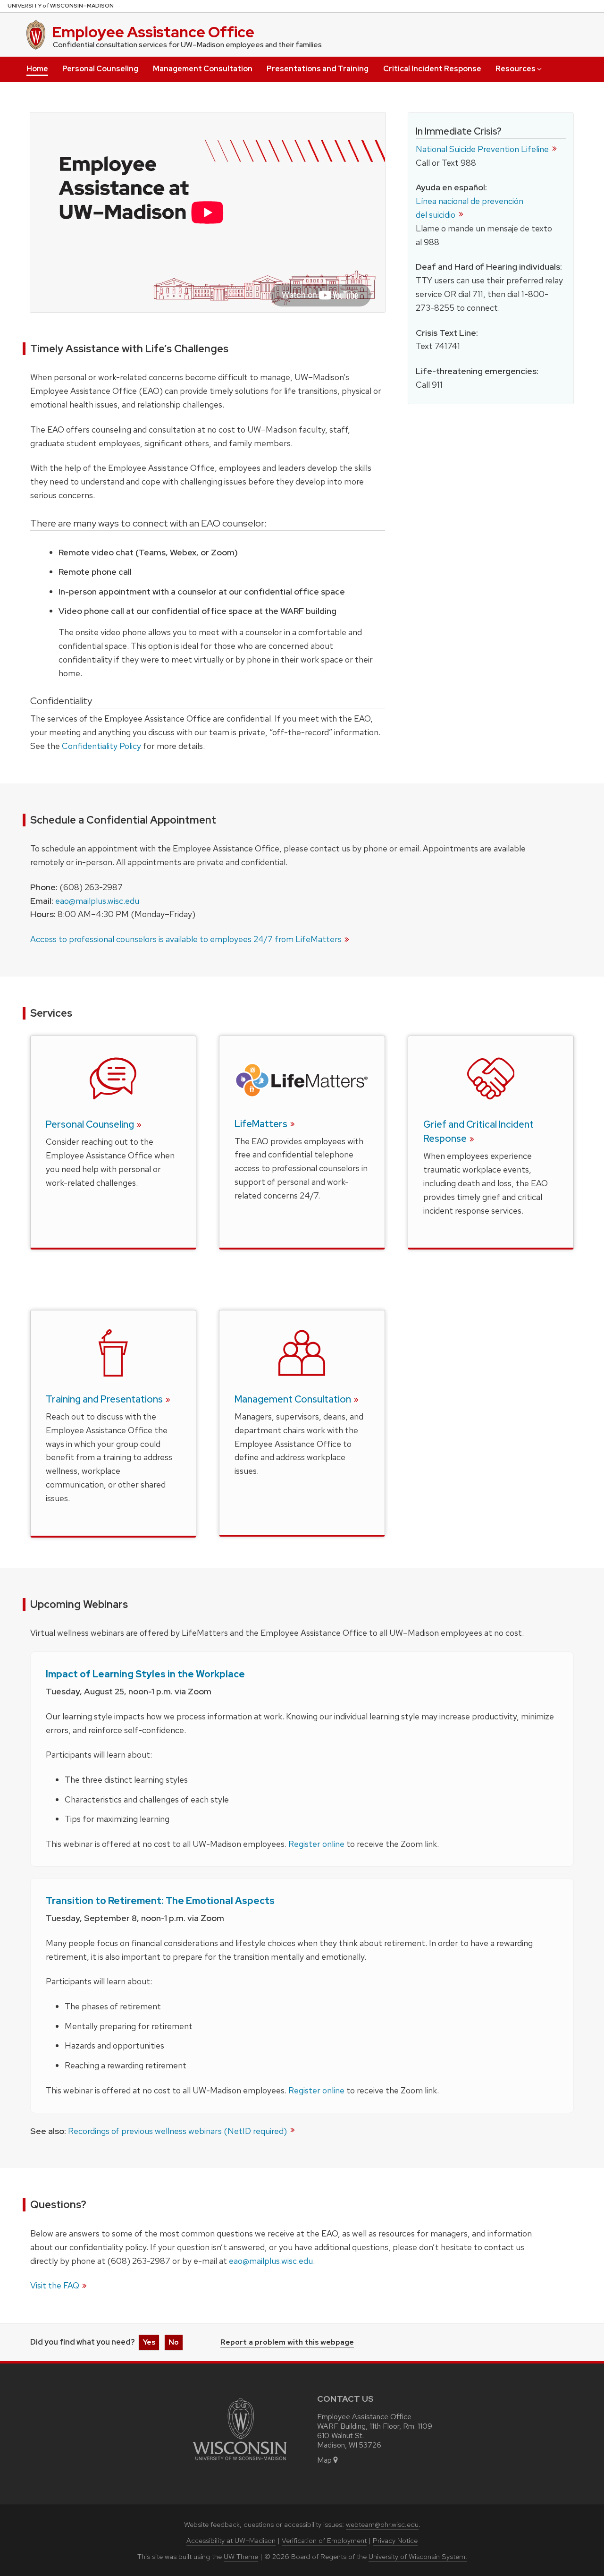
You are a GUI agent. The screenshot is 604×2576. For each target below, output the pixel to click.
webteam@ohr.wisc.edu (382, 2525)
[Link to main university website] (240, 2462)
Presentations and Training (318, 69)
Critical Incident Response (432, 69)
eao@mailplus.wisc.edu (97, 901)
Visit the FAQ (55, 2285)
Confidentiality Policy (101, 746)
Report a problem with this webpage (287, 2343)
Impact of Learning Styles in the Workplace (145, 1674)
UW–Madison (61, 6)
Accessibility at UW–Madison (231, 2541)
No (174, 2342)
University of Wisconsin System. (418, 2557)
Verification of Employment (324, 2541)
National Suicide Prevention (483, 149)
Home (37, 69)
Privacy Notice (395, 2541)
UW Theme (241, 2557)
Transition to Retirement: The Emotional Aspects (160, 1901)
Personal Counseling (100, 69)
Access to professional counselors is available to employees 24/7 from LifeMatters (186, 939)
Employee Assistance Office (153, 32)
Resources (516, 69)
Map (324, 2460)
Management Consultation (203, 69)
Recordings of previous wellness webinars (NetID (178, 2131)
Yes (149, 2342)
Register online (316, 1844)
